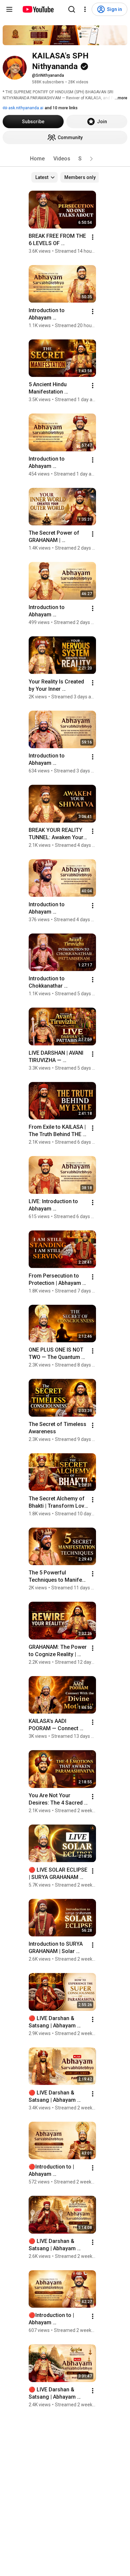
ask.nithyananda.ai (25, 108)
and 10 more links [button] (61, 108)
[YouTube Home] (38, 9)
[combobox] (44, 177)
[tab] (37, 159)
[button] (91, 159)
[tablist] (65, 159)
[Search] (72, 9)
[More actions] (93, 237)
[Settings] (85, 9)
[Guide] (9, 9)
